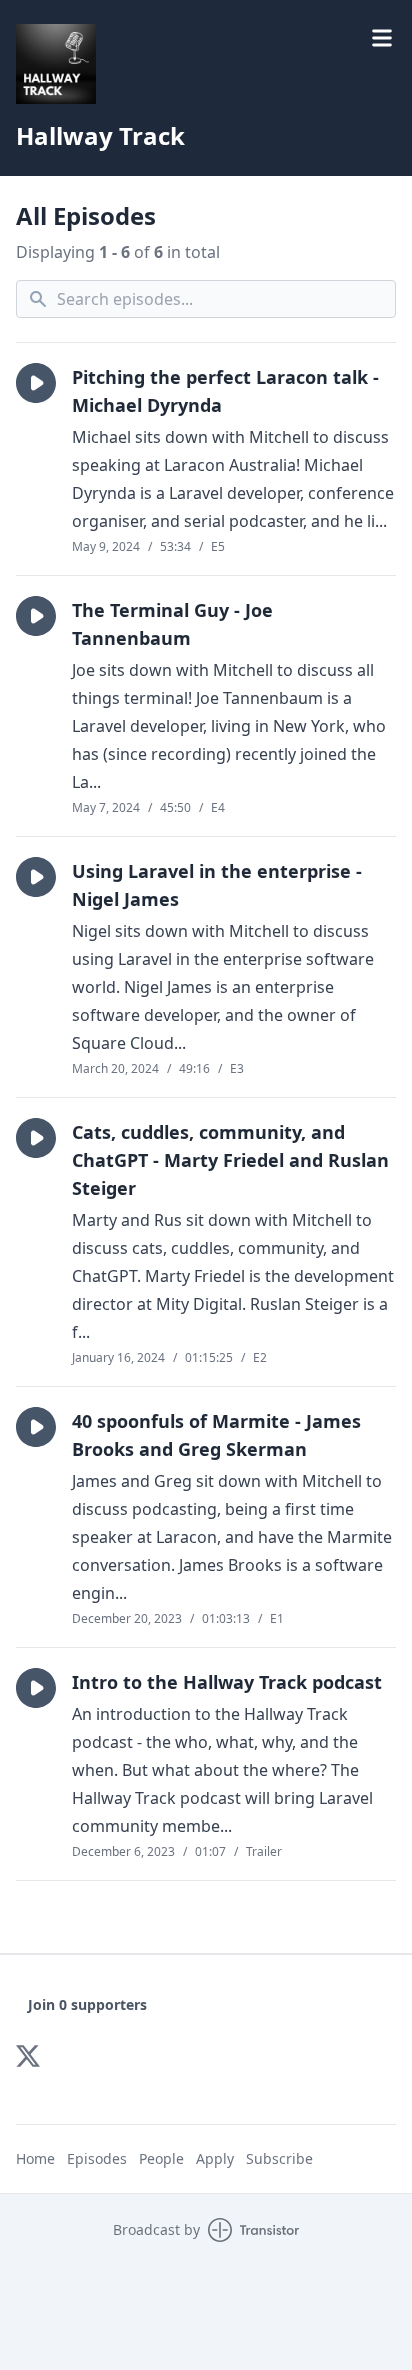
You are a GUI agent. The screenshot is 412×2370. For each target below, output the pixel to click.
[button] (36, 383)
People (161, 2158)
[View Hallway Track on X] (28, 2056)
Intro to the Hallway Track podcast (227, 1682)
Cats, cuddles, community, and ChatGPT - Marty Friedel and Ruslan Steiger (230, 1160)
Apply (215, 2158)
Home (35, 2158)
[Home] (56, 64)
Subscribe (279, 2158)
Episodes (97, 2158)
